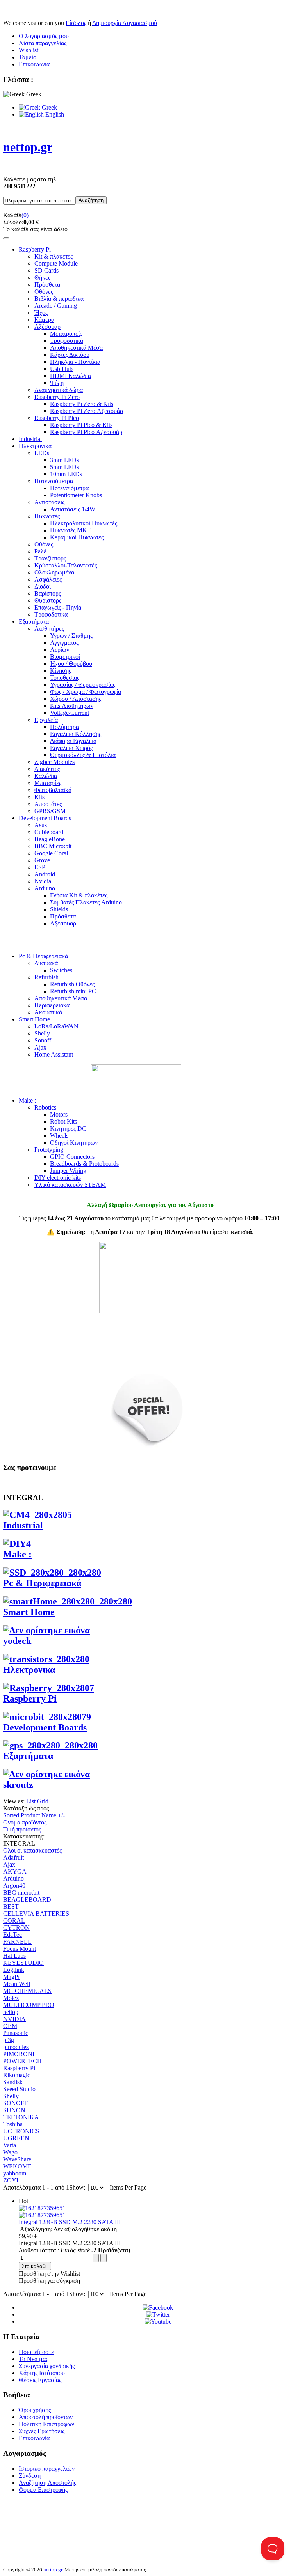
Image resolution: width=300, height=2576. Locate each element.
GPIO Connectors (72, 1157)
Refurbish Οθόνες (72, 984)
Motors (59, 1114)
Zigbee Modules (54, 762)
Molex (11, 1998)
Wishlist (29, 50)
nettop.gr (53, 2570)
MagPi (11, 1977)
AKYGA (15, 1871)
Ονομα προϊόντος (25, 1822)
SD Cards (46, 270)
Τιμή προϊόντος (22, 1829)
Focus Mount (20, 1949)
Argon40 (14, 1885)
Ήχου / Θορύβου (71, 664)
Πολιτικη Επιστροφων (46, 2424)
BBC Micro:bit (53, 846)
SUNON (14, 2110)
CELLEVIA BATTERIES (36, 1914)
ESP (40, 867)
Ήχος (41, 313)
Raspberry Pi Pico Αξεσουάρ (86, 432)
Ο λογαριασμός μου (44, 36)
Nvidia (43, 881)
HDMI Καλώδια (71, 376)
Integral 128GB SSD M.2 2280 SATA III (70, 2222)
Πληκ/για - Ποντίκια (75, 362)
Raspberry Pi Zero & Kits (82, 404)
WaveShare (17, 2159)
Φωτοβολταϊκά (53, 790)
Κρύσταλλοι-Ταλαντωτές (66, 565)
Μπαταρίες (48, 783)
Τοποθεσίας (65, 678)
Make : (27, 1100)
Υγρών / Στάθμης (71, 636)
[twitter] (158, 2314)
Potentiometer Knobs (76, 495)
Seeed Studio (19, 2089)
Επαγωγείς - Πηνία (58, 607)
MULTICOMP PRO (29, 2005)
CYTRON (16, 1928)
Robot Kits (63, 1121)
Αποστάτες (48, 804)
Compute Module (56, 263)
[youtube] (158, 2322)
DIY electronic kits (58, 1178)
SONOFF (15, 2103)
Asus (41, 825)
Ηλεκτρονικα (35, 446)
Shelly (42, 1033)
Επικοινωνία (34, 2438)
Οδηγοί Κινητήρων (74, 1143)
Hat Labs (14, 1956)
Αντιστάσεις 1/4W (73, 509)
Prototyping (49, 1150)
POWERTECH (22, 2061)
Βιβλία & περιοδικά (59, 299)
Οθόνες (44, 292)
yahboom (15, 2173)
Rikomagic (17, 2075)
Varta (10, 2145)
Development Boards (45, 818)
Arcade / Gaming (56, 306)
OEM (10, 2026)
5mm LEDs (64, 467)
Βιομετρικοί (65, 657)
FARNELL (17, 1942)
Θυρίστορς (48, 600)
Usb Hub (61, 369)
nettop (11, 2012)
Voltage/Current (70, 713)
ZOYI (11, 2180)
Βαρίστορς (48, 593)
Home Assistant (54, 1054)
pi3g (9, 2040)
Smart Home (34, 1019)
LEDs (42, 453)
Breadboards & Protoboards (84, 1164)
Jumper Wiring (68, 1171)
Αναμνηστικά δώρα (59, 390)
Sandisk (13, 2082)
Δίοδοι (43, 586)
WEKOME (17, 2166)
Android (45, 874)
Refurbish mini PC (73, 991)
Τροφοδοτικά (67, 341)
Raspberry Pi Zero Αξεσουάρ (87, 411)
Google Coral (51, 853)
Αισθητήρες (49, 628)
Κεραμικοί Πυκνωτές (77, 537)
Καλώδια (46, 776)
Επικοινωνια (34, 64)
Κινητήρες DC (68, 1128)
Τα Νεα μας (33, 2359)
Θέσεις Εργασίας (40, 2380)
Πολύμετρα (64, 727)
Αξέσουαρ (47, 327)
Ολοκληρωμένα (54, 572)
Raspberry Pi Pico (57, 418)
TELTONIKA (21, 2117)
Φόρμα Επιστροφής (43, 2490)
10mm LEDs (66, 474)
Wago (10, 2152)
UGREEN (16, 2138)
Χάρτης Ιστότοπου (42, 2373)
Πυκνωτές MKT (71, 530)
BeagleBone (50, 839)
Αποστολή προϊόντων (46, 2417)
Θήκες (42, 277)
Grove (42, 860)
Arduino (45, 888)
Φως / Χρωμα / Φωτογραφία (86, 692)
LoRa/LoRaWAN (56, 1026)
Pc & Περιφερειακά (43, 956)
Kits (39, 797)
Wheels (59, 1136)
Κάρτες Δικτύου (70, 355)
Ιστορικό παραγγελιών (47, 2469)
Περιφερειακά (52, 1005)
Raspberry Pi (35, 249)
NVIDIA (14, 2019)
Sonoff (43, 1040)
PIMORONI (19, 2054)
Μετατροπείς (66, 334)
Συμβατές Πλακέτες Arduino (86, 902)
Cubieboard (49, 832)
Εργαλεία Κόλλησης (76, 734)
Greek (49, 107)
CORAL (14, 1921)
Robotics (45, 1107)
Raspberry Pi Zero (57, 397)
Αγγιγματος (64, 643)
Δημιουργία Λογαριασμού (125, 23)
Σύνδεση (30, 2476)
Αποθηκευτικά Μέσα (76, 348)
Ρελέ (40, 551)
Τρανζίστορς (50, 558)
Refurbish (46, 977)
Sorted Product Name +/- (34, 1815)
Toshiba (13, 2124)
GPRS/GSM (50, 811)
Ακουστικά (48, 1012)
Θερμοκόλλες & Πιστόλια (83, 755)
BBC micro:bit (21, 1893)
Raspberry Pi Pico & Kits (81, 425)
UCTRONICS (21, 2131)
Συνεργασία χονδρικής (47, 2366)
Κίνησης (61, 671)
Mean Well (17, 1984)
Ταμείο (28, 57)
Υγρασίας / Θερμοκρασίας (83, 685)
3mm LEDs (64, 460)
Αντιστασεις (49, 502)
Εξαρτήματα (34, 621)
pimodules (16, 2047)
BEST (11, 1907)
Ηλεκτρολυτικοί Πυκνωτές (84, 523)
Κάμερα (44, 320)
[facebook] (158, 2307)
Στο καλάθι (34, 2266)
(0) (25, 215)
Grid (43, 1801)
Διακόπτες (47, 769)
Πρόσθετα (47, 285)
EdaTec (12, 1935)
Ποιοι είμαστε (36, 2352)
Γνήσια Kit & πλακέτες (79, 895)
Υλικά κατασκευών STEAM (70, 1185)
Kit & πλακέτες (54, 256)
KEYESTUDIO (23, 1963)
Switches (61, 970)
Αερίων (60, 650)
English (54, 114)
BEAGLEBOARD (27, 1900)
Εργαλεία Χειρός (71, 748)
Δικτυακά (46, 963)
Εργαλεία (46, 720)
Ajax (40, 1047)
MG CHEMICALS (27, 1991)
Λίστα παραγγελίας (43, 43)
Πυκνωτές (47, 516)
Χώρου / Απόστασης (76, 699)
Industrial (30, 439)
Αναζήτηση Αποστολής (47, 2483)
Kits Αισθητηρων (72, 706)
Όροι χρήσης (35, 2410)
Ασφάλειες (48, 579)
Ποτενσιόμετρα (54, 481)
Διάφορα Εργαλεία (73, 741)
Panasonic (16, 2033)
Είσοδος (76, 23)
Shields (59, 909)
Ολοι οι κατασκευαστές (32, 1850)
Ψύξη (57, 383)
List (31, 1801)
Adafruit (13, 1857)
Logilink (14, 1970)
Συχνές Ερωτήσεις (42, 2431)
